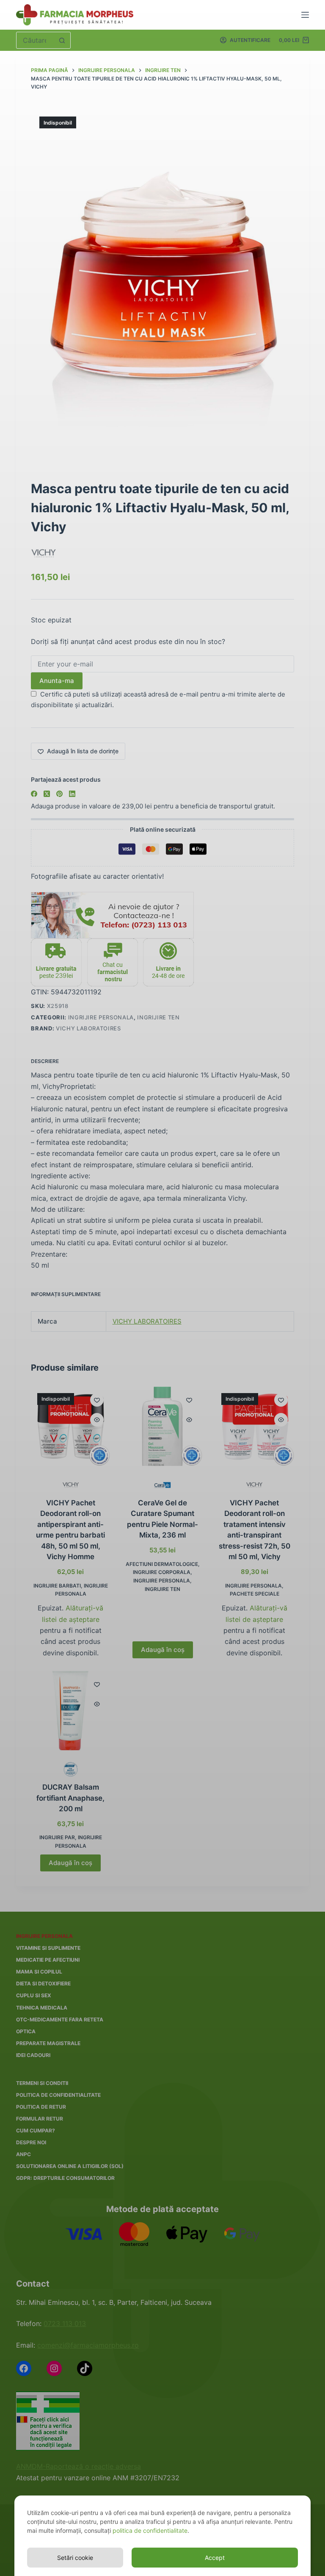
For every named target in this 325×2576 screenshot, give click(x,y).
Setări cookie (75, 2558)
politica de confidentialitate (150, 2530)
